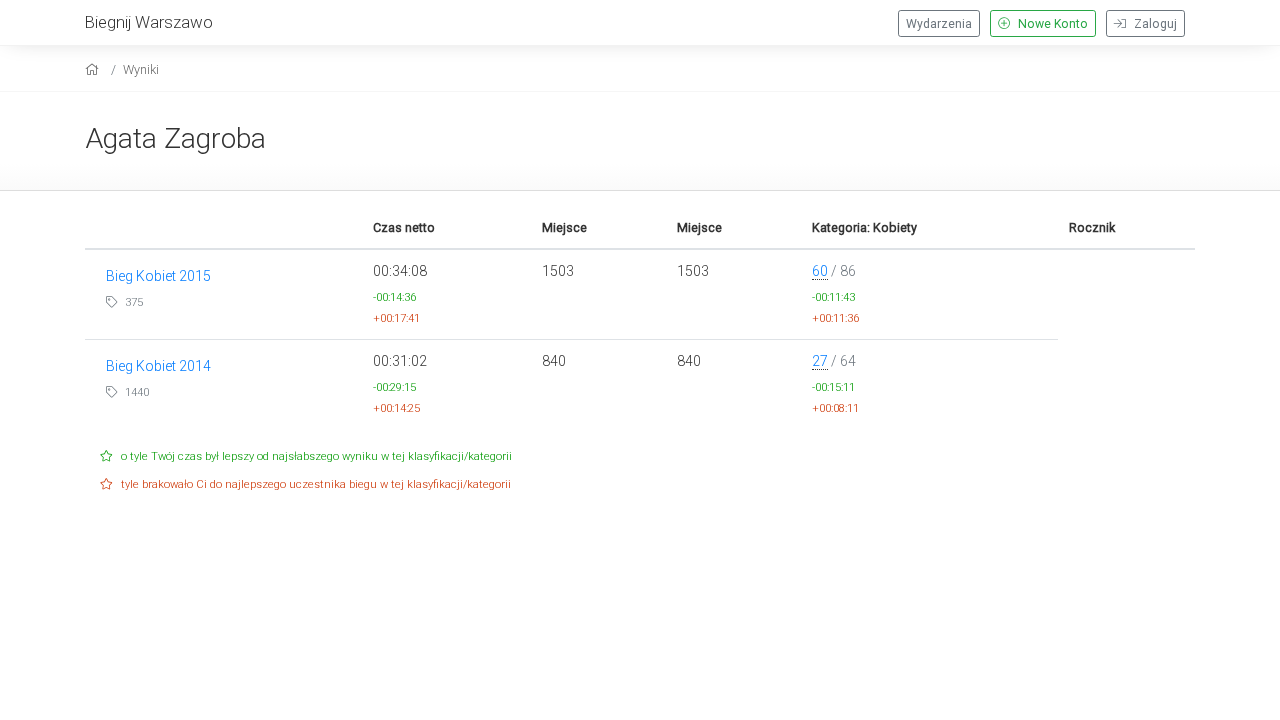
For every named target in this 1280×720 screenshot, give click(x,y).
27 (820, 361)
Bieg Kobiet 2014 (158, 366)
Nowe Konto (1051, 24)
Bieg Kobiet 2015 (158, 276)
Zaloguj (1154, 24)
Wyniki (141, 69)
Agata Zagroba (175, 138)
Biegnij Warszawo (149, 22)
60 (820, 271)
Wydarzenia (939, 24)
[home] (94, 69)
